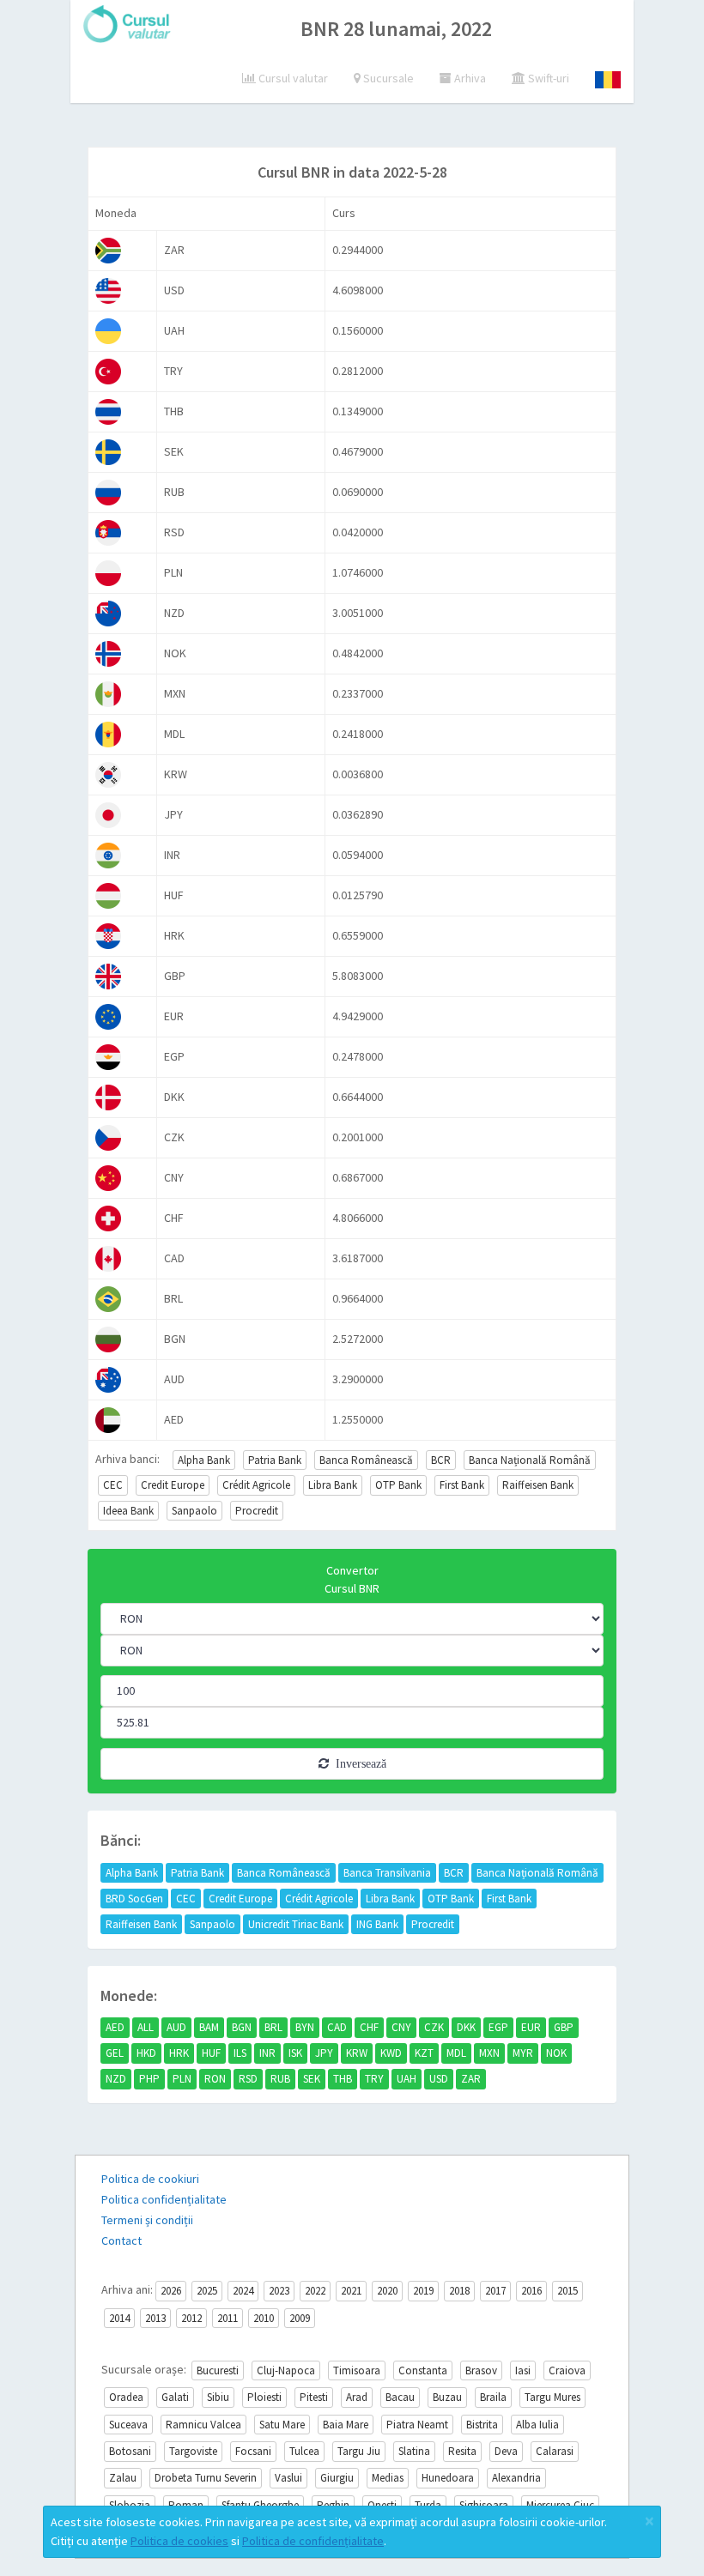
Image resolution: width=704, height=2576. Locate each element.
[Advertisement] (387, 103)
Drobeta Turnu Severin (206, 2478)
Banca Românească (366, 1460)
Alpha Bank (204, 1460)
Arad (357, 2397)
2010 (264, 2318)
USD (439, 2079)
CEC (113, 1485)
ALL (146, 2027)
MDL (456, 2053)
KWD (391, 2053)
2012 (191, 2318)
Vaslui (288, 2478)
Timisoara (357, 2370)
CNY (401, 2027)
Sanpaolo (194, 1511)
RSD (248, 2079)
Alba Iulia (537, 2425)
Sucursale (387, 78)
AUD (176, 2027)
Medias (388, 2478)
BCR (441, 1460)
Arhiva (469, 78)
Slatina (414, 2451)
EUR (531, 2027)
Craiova (567, 2370)
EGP (498, 2027)
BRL (273, 2027)
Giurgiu (337, 2478)
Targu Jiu (359, 2451)
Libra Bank (333, 1485)
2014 (119, 2318)
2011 (228, 2318)
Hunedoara (448, 2478)
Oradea (126, 2397)
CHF (369, 2027)
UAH (407, 2079)
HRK (179, 2053)
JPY (324, 2053)
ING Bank (377, 1924)
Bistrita (482, 2425)
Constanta (423, 2370)
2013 (155, 2318)
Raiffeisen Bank (538, 1485)
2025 (207, 2291)
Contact (121, 2240)
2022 (315, 2291)
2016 (531, 2291)
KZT (424, 2053)
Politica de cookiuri (150, 2179)
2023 (279, 2291)
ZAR (471, 2079)
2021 (351, 2291)
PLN (182, 2079)
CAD (337, 2027)
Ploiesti (264, 2397)
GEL (115, 2053)
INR (267, 2053)
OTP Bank (398, 1485)
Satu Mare (282, 2425)
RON (215, 2079)
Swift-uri (547, 78)
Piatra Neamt (417, 2425)
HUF (211, 2053)
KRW (357, 2053)
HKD (146, 2053)
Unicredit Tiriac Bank (296, 1924)
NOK (556, 2053)
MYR (523, 2053)
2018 (459, 2291)
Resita (462, 2451)
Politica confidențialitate (164, 2199)
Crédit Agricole (256, 1485)
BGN (242, 2027)
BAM (209, 2027)
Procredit (257, 1511)
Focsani (253, 2451)
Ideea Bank (128, 1511)
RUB (280, 2079)
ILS (240, 2053)
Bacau (400, 2397)
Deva (506, 2451)
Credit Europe (173, 1485)
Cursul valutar (292, 78)
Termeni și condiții (147, 2220)
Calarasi (555, 2451)
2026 (171, 2291)
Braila (493, 2397)
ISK (295, 2053)
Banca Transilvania (387, 1873)
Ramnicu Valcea (203, 2425)
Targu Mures (552, 2397)
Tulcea (304, 2451)
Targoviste (193, 2451)
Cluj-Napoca (286, 2370)
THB (343, 2079)
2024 (243, 2291)
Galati (175, 2397)
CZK (434, 2027)
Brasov (481, 2370)
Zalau (123, 2478)
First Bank (462, 1485)
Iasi (523, 2370)
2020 (387, 2291)
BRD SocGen (134, 1899)
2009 (300, 2318)
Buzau (447, 2397)
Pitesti (314, 2397)
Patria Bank (275, 1460)
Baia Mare (346, 2425)
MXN (489, 2053)
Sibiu (218, 2397)
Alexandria (516, 2478)
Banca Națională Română (530, 1460)
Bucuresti (218, 2370)
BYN (305, 2027)
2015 (567, 2291)
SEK (312, 2079)
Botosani (130, 2451)
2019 (423, 2291)
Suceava (128, 2425)
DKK (466, 2027)
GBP (564, 2027)
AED (115, 2027)
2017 (495, 2291)
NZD (116, 2079)
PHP (149, 2079)
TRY (374, 2079)
